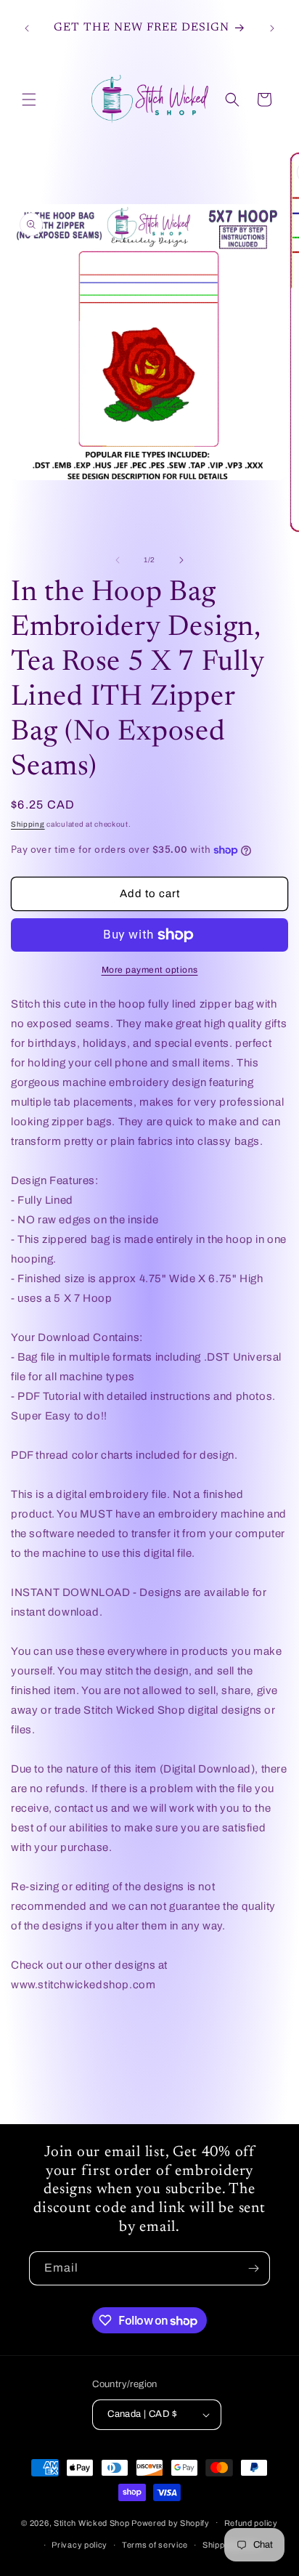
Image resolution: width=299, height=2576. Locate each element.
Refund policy (251, 2523)
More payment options (150, 970)
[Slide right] (181, 560)
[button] (29, 100)
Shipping (28, 824)
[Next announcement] (272, 28)
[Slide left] (118, 560)
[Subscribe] (253, 2268)
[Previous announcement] (27, 28)
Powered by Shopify (171, 2522)
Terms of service (155, 2545)
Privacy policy (79, 2545)
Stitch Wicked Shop (92, 2522)
